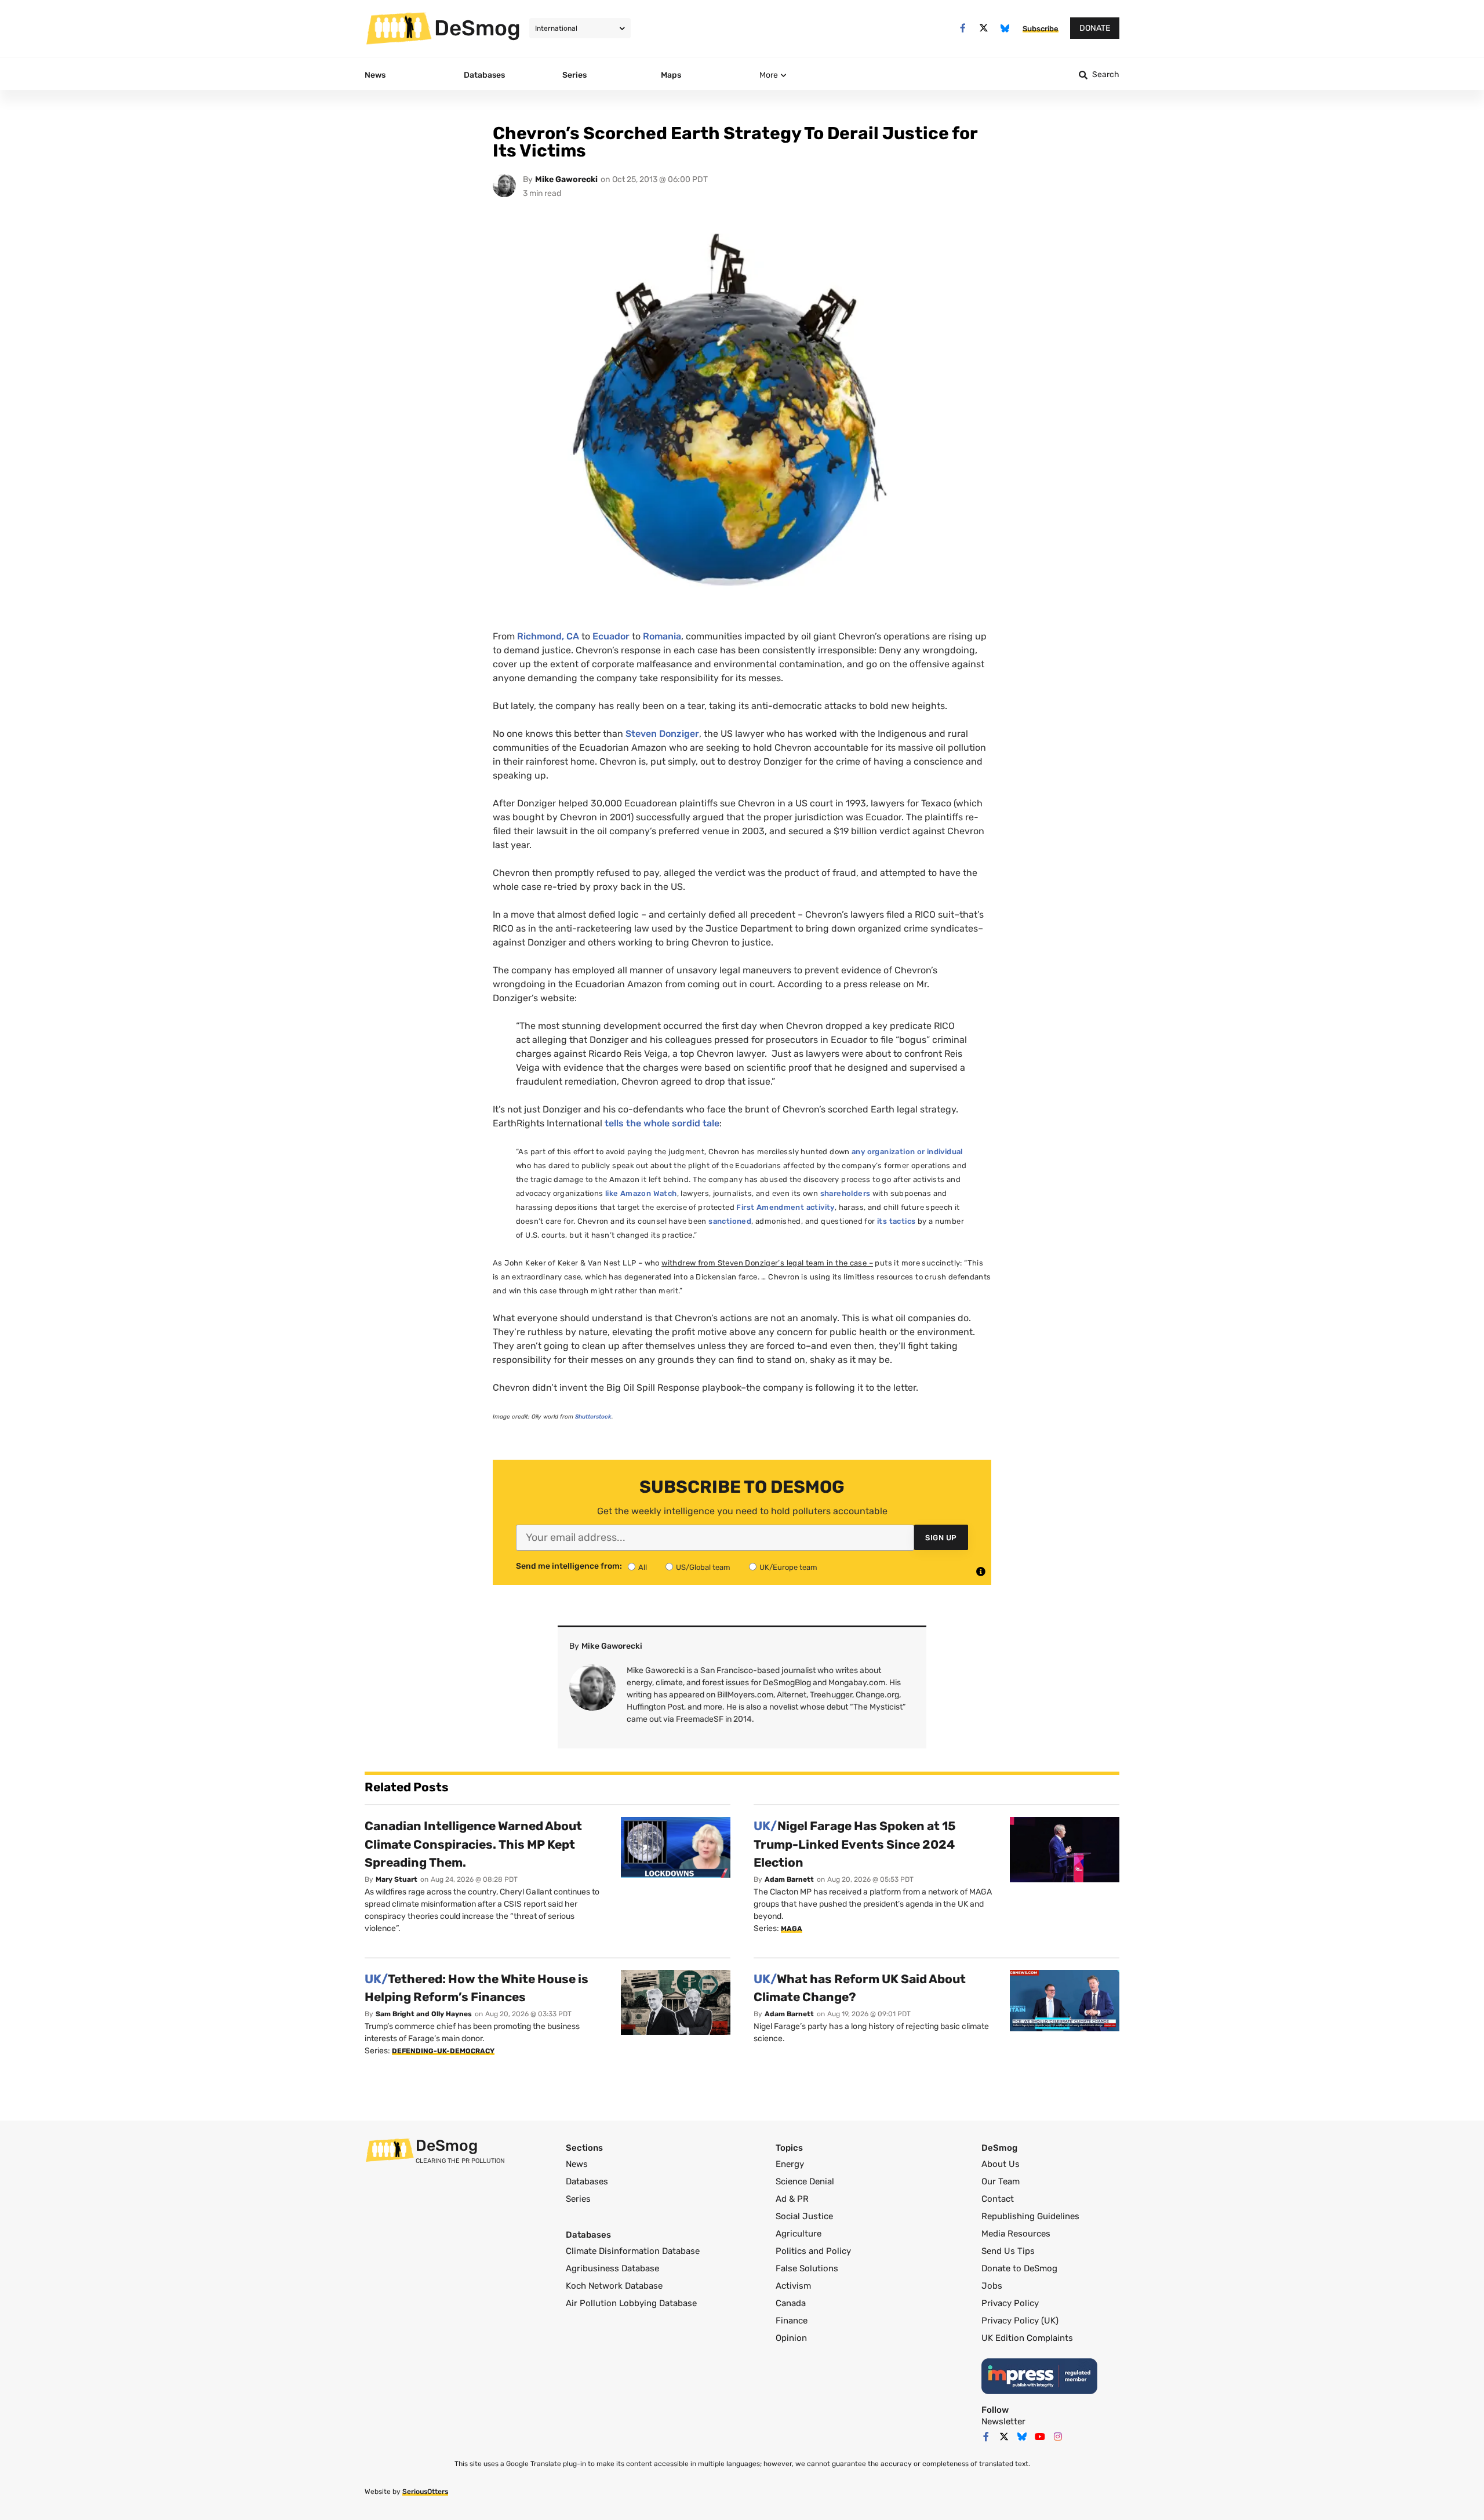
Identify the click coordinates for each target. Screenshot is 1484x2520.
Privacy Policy (1010, 2303)
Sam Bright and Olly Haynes (424, 2014)
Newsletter (1003, 2421)
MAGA (792, 1929)
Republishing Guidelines (1030, 2216)
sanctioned (730, 1221)
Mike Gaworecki (566, 179)
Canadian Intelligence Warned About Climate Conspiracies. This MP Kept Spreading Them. (473, 1844)
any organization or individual (907, 1152)
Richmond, (548, 636)
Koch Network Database (614, 2286)
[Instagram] (1058, 2437)
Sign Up (941, 1538)
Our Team (1001, 2181)
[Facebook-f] (963, 28)
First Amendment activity (785, 1207)
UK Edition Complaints (1027, 2338)
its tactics (896, 1221)
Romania (662, 636)
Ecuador (611, 636)
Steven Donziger (662, 734)
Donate (1095, 28)
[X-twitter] (984, 28)
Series (578, 2199)
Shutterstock (593, 1417)
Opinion (791, 2338)
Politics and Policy (813, 2251)
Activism (793, 2286)
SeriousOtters (425, 2492)
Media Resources (1016, 2234)
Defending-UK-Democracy (443, 2051)
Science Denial (805, 2181)
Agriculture (799, 2234)
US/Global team (703, 1567)
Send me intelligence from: (569, 1566)
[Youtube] (1040, 2437)
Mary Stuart (397, 1879)
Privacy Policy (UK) (1020, 2321)
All (643, 1567)
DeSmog (477, 28)
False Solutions (807, 2268)
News (577, 2164)
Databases (587, 2181)
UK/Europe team (788, 1567)
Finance (792, 2321)
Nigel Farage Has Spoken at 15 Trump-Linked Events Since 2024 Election (855, 1844)
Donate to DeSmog (1019, 2268)
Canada (791, 2303)
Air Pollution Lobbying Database (631, 2303)
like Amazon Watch (641, 1193)
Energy (790, 2164)
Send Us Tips (1008, 2251)
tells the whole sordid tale (662, 1123)
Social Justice (804, 2216)
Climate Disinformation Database (633, 2251)
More (769, 75)
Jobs (992, 2286)
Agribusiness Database (612, 2268)
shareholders (845, 1193)
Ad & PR (792, 2199)
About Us (1001, 2164)
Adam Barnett (789, 1879)
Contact (998, 2199)
